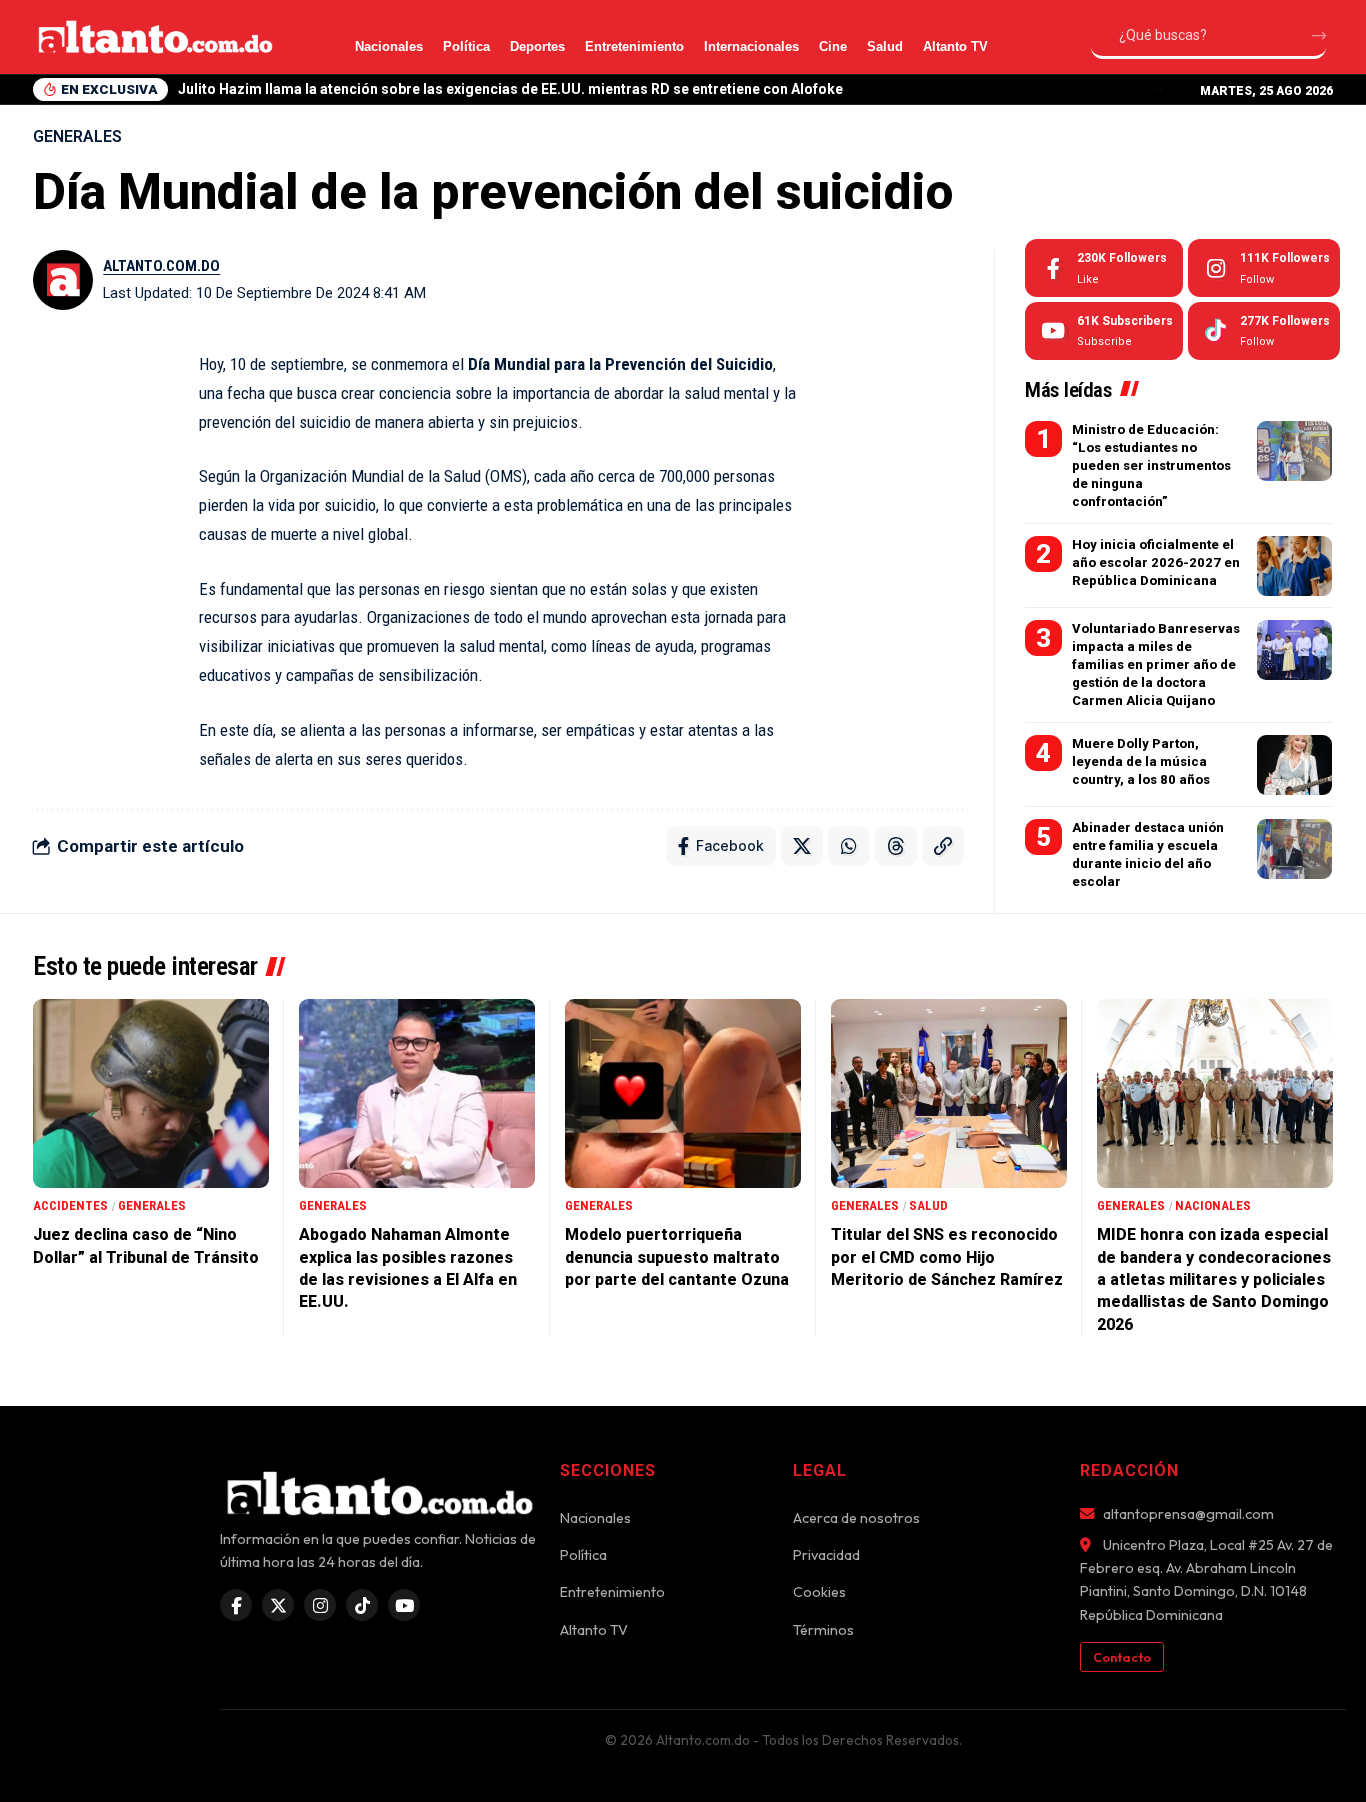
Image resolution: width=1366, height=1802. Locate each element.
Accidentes (70, 1205)
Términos (823, 1630)
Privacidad (826, 1555)
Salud (885, 46)
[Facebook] (1104, 268)
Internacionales (751, 46)
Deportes (537, 46)
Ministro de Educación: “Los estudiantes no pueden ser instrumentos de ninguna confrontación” (1151, 466)
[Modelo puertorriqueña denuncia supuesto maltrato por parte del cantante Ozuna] (683, 1093)
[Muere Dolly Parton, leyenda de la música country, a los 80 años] (1294, 765)
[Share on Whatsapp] (849, 846)
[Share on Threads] (896, 846)
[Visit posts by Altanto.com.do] (63, 280)
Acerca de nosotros (856, 1518)
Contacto (1122, 1657)
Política (466, 46)
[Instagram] (1264, 268)
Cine (833, 46)
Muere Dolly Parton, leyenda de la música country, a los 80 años (1141, 761)
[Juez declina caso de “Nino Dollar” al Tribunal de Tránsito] (151, 1093)
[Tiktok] (1264, 331)
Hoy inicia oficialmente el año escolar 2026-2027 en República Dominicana (1156, 562)
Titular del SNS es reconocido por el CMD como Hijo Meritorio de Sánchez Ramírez (947, 1257)
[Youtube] (1104, 331)
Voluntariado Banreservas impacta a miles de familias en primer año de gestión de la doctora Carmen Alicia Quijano (1156, 665)
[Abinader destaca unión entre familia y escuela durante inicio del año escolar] (1294, 849)
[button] (1156, 89)
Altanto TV (955, 46)
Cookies (819, 1592)
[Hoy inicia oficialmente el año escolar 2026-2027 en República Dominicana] (1294, 566)
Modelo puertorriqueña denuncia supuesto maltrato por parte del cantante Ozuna (677, 1257)
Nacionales (389, 46)
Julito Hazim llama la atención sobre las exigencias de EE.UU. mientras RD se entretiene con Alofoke (510, 89)
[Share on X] (802, 846)
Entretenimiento (634, 46)
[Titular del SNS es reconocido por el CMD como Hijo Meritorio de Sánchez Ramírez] (949, 1093)
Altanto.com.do (161, 266)
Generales (77, 136)
